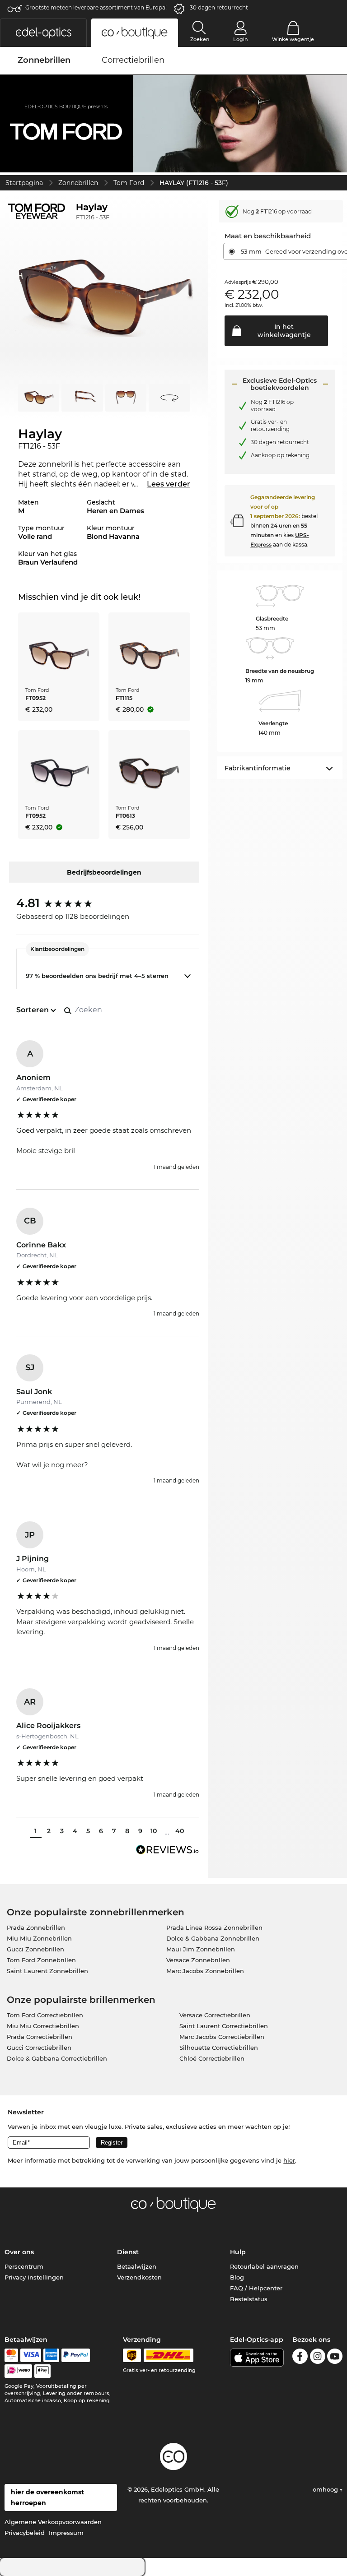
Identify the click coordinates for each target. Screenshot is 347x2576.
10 (154, 1831)
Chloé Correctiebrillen (212, 2058)
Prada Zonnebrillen (36, 1927)
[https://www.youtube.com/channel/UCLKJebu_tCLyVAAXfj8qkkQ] (335, 2358)
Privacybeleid (25, 2533)
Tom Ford (129, 183)
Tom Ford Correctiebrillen (45, 2015)
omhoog (326, 2489)
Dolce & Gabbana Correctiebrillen (57, 2058)
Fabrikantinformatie (258, 768)
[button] (43, 33)
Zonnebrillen (78, 183)
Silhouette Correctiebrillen (219, 2048)
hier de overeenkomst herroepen (47, 2497)
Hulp (238, 2252)
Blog (237, 2277)
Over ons (19, 2252)
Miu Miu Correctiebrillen (43, 2026)
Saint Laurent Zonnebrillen (47, 1971)
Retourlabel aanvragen (264, 2266)
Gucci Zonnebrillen (35, 1949)
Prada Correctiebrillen (40, 2037)
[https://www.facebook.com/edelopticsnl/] (300, 2358)
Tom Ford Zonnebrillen (41, 1960)
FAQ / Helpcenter (256, 2288)
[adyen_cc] (11, 2355)
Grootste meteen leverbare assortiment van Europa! (96, 7)
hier (289, 2160)
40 (180, 1831)
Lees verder (169, 484)
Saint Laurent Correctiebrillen (224, 2026)
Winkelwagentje (293, 39)
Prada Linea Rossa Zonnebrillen (214, 1927)
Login (240, 39)
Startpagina (24, 183)
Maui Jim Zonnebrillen (201, 1949)
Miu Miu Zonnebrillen (39, 1938)
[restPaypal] (76, 2355)
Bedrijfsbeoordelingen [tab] (104, 872)
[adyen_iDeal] (19, 2371)
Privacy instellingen (34, 2277)
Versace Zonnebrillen (198, 1960)
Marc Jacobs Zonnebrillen (205, 1971)
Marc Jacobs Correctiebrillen (222, 2037)
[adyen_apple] (42, 2371)
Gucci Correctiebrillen (39, 2048)
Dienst (128, 2252)
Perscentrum (24, 2266)
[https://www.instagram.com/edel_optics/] (318, 2358)
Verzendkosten (139, 2277)
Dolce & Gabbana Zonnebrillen (213, 1938)
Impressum (66, 2533)
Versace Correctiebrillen (215, 2015)
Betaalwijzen (137, 2266)
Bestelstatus (249, 2299)
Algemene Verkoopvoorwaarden (53, 2522)
